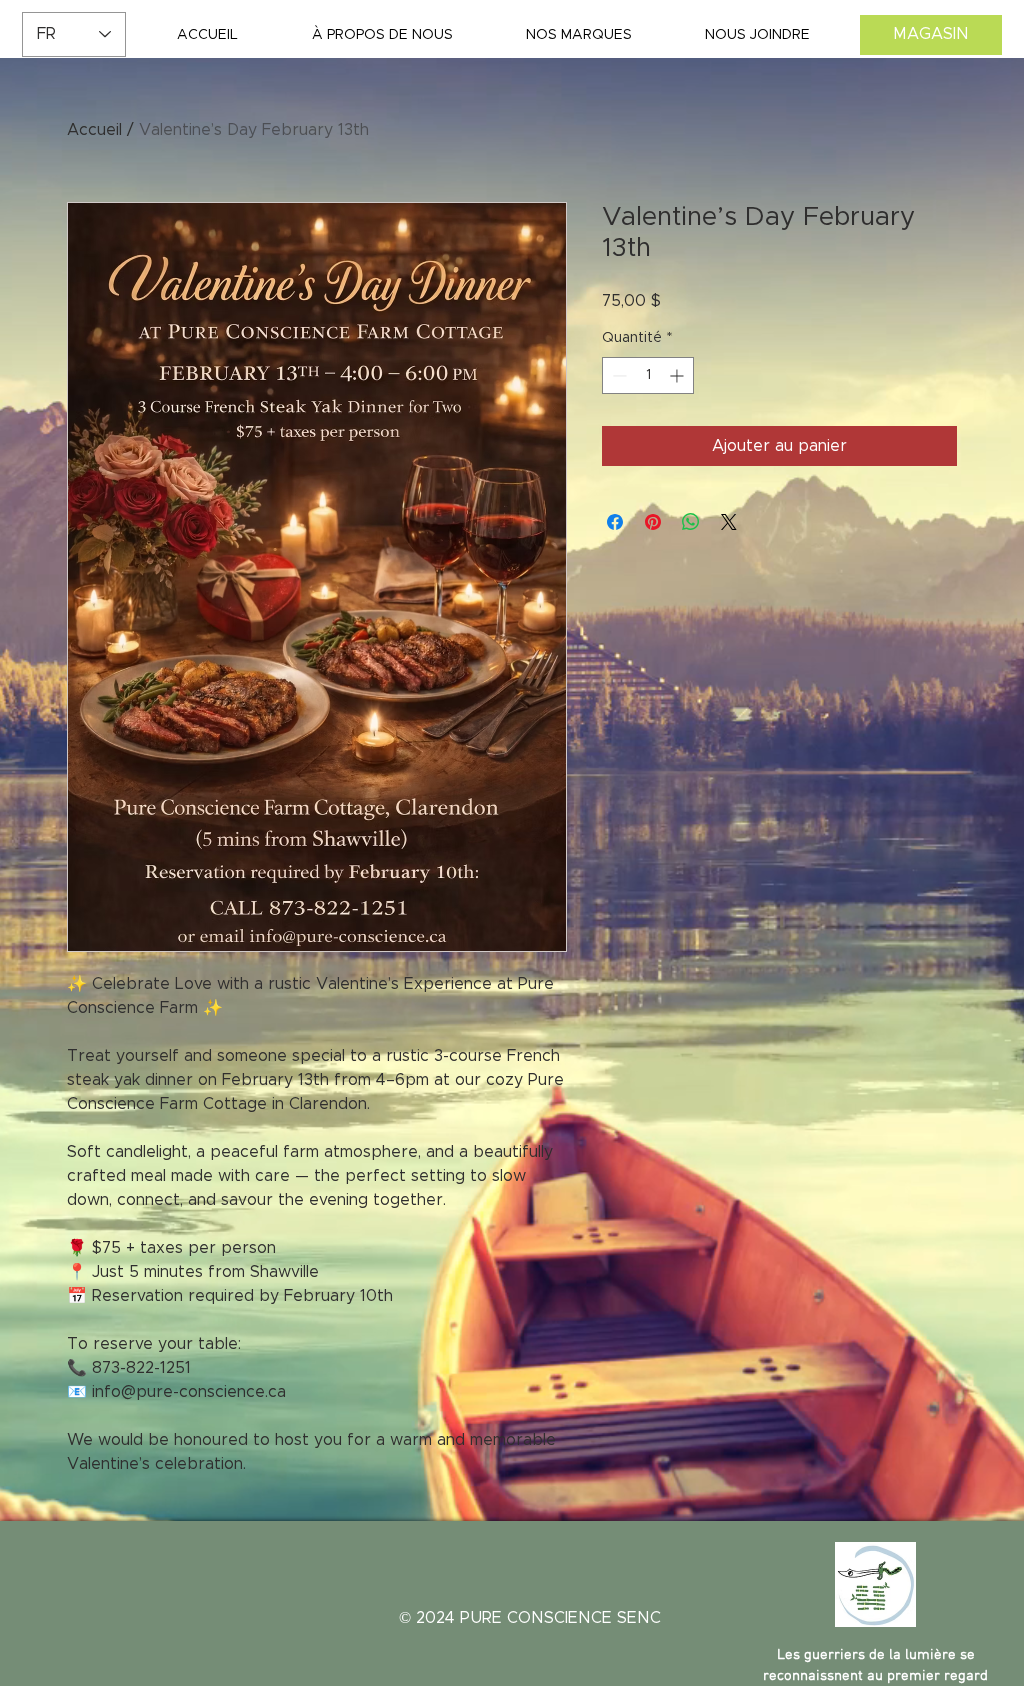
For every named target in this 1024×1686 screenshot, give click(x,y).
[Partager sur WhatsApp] (691, 522)
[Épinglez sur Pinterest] (653, 522)
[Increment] (678, 375)
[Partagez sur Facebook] (615, 522)
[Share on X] (729, 522)
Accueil (94, 130)
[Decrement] (617, 375)
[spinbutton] (648, 375)
